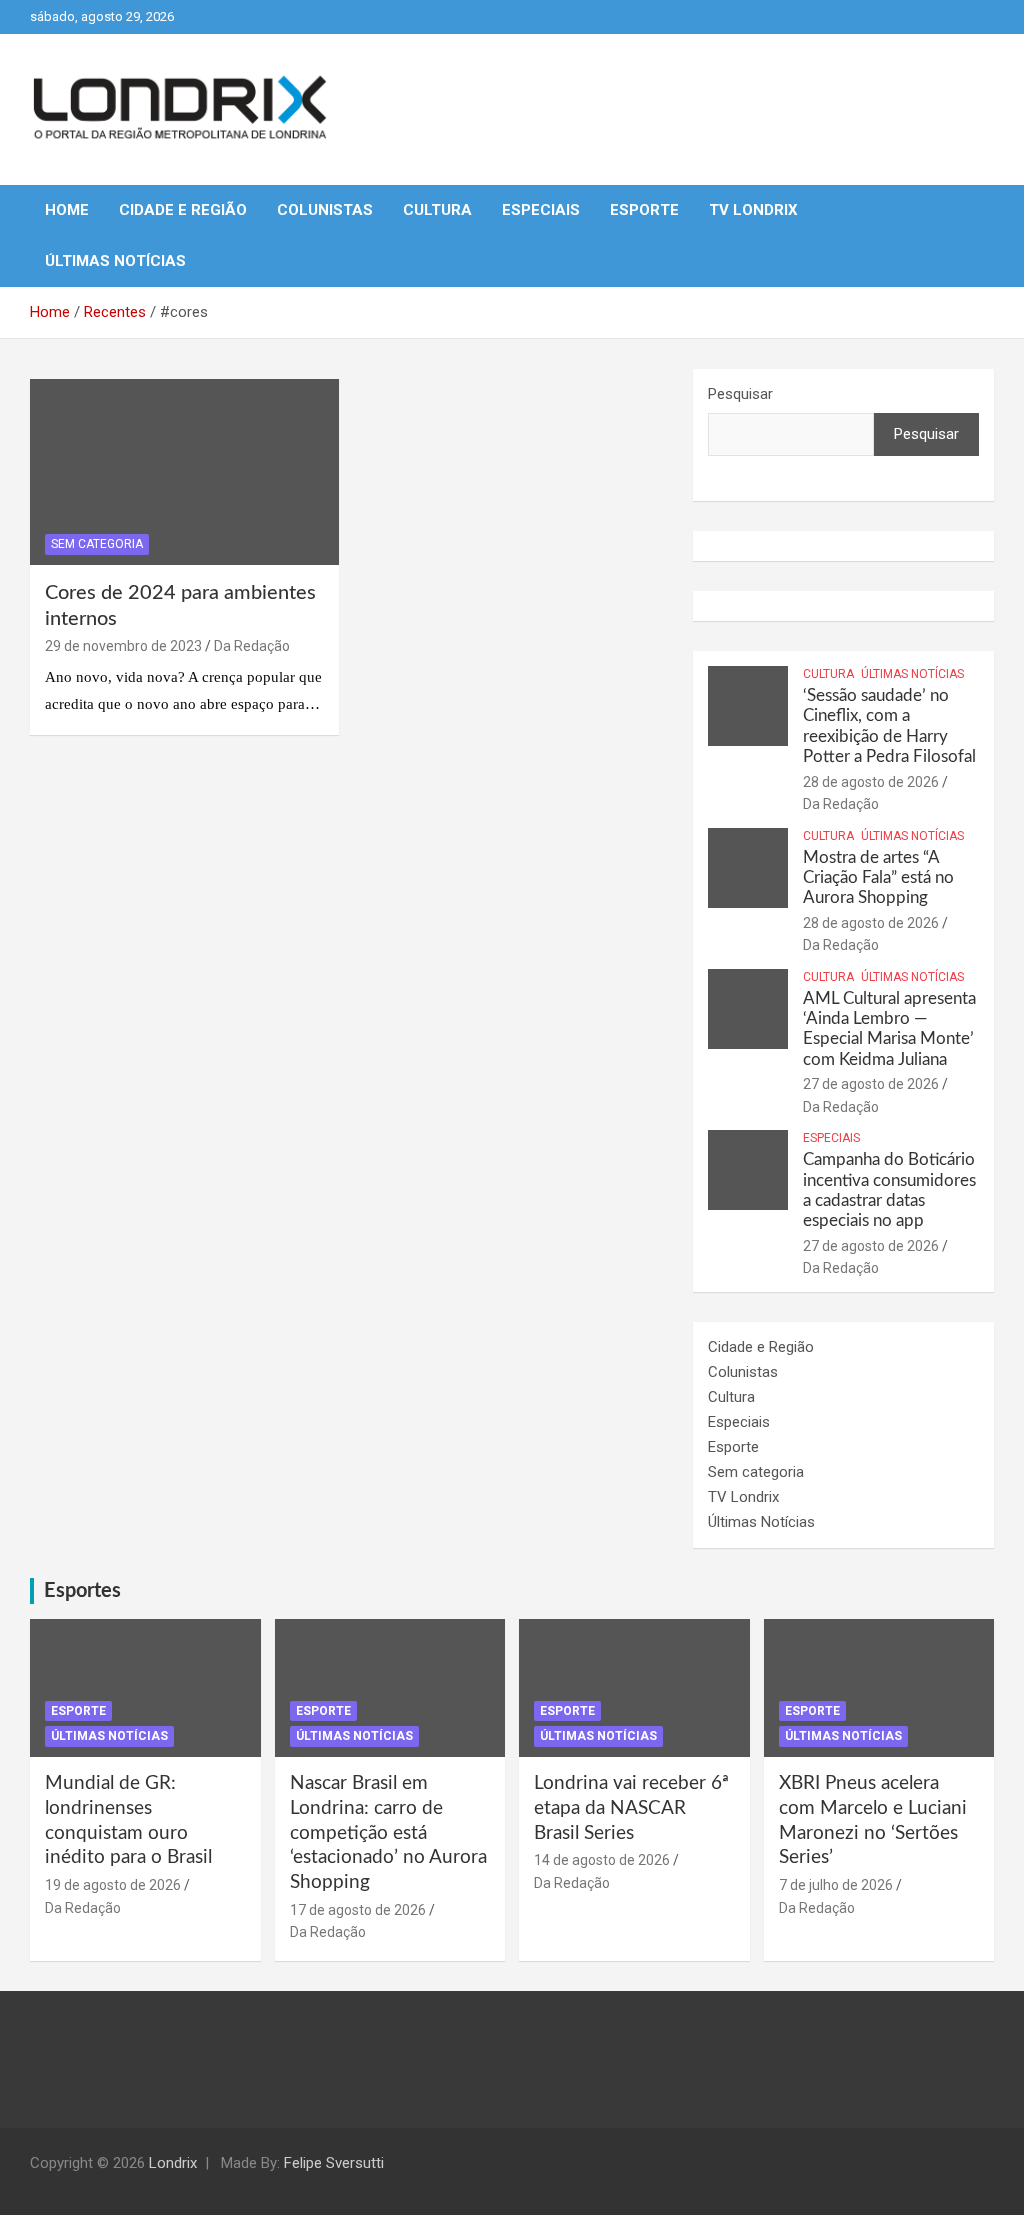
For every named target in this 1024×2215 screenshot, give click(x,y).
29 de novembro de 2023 (123, 646)
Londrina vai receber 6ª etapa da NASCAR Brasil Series (631, 1808)
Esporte (644, 210)
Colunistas (325, 210)
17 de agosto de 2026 (358, 1910)
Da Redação (252, 646)
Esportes (82, 1591)
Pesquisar (740, 394)
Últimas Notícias (115, 261)
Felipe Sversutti (334, 2163)
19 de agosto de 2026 (113, 1885)
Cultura (437, 210)
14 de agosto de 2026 (602, 1860)
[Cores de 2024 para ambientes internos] (184, 472)
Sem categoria (97, 544)
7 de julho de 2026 (836, 1885)
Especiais (541, 210)
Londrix (173, 2163)
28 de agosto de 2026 (871, 782)
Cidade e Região (183, 210)
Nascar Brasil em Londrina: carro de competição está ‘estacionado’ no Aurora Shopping (388, 1833)
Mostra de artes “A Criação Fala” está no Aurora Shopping (878, 878)
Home (67, 210)
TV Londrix (753, 210)
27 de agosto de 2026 (871, 1084)
